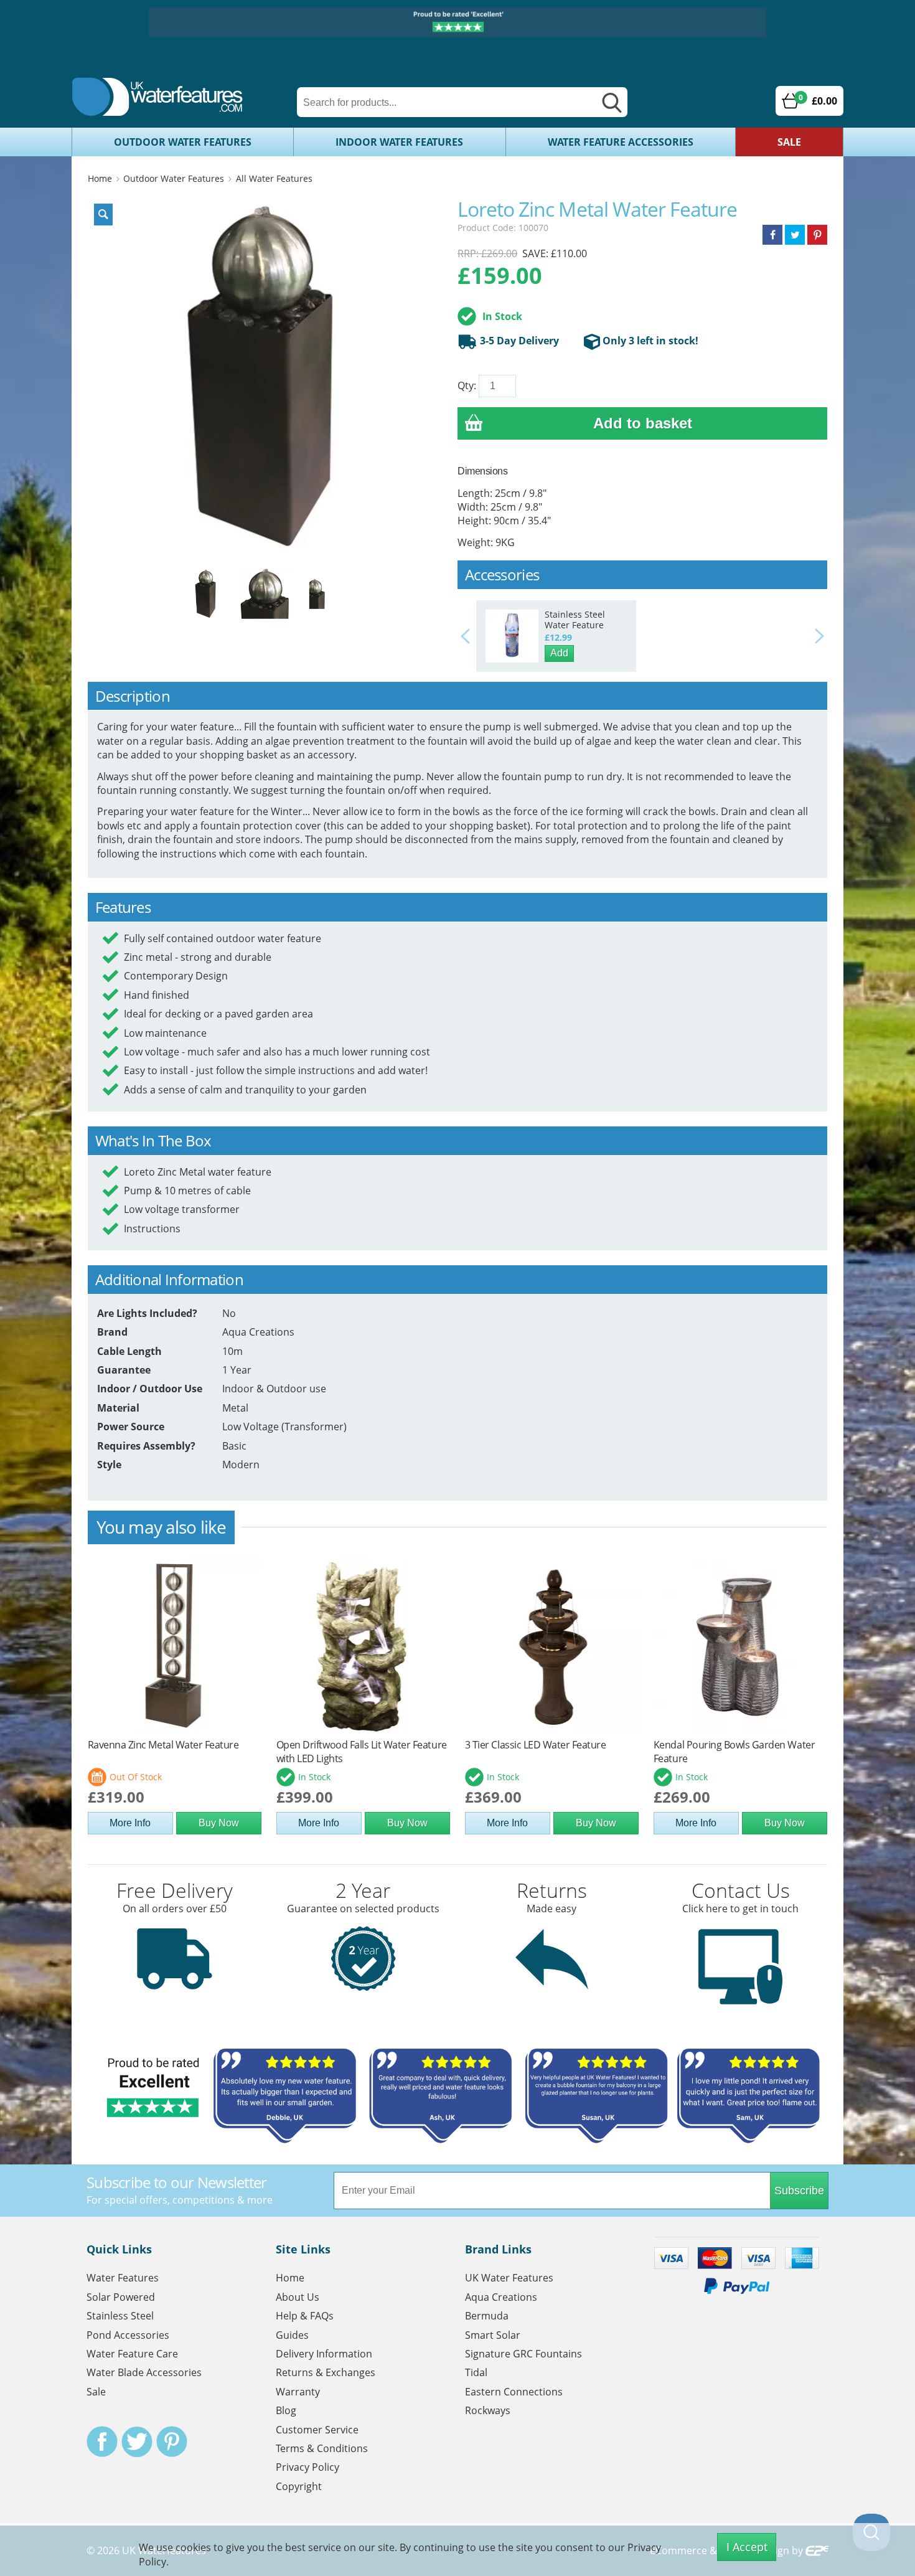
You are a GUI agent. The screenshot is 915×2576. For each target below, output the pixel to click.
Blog (286, 2410)
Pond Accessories (128, 2335)
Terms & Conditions (322, 2448)
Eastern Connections (514, 2392)
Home (100, 178)
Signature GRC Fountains (523, 2354)
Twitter (137, 2442)
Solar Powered (121, 2297)
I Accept (747, 2547)
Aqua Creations (501, 2297)
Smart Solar (493, 2335)
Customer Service (317, 2430)
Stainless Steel (120, 2316)
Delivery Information (324, 2354)
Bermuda (487, 2316)
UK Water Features (509, 2278)
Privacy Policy (307, 2467)
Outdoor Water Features (183, 142)
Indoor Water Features (399, 142)
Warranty (298, 2392)
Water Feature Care (132, 2354)
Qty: (467, 385)
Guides (292, 2335)
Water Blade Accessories (144, 2372)
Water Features (123, 2278)
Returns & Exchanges (326, 2372)
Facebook (102, 2442)
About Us (298, 2297)
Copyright (299, 2486)
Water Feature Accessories (621, 142)
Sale (789, 142)
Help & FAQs (305, 2316)
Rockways (488, 2410)
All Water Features (274, 178)
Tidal (476, 2372)
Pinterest (172, 2442)
